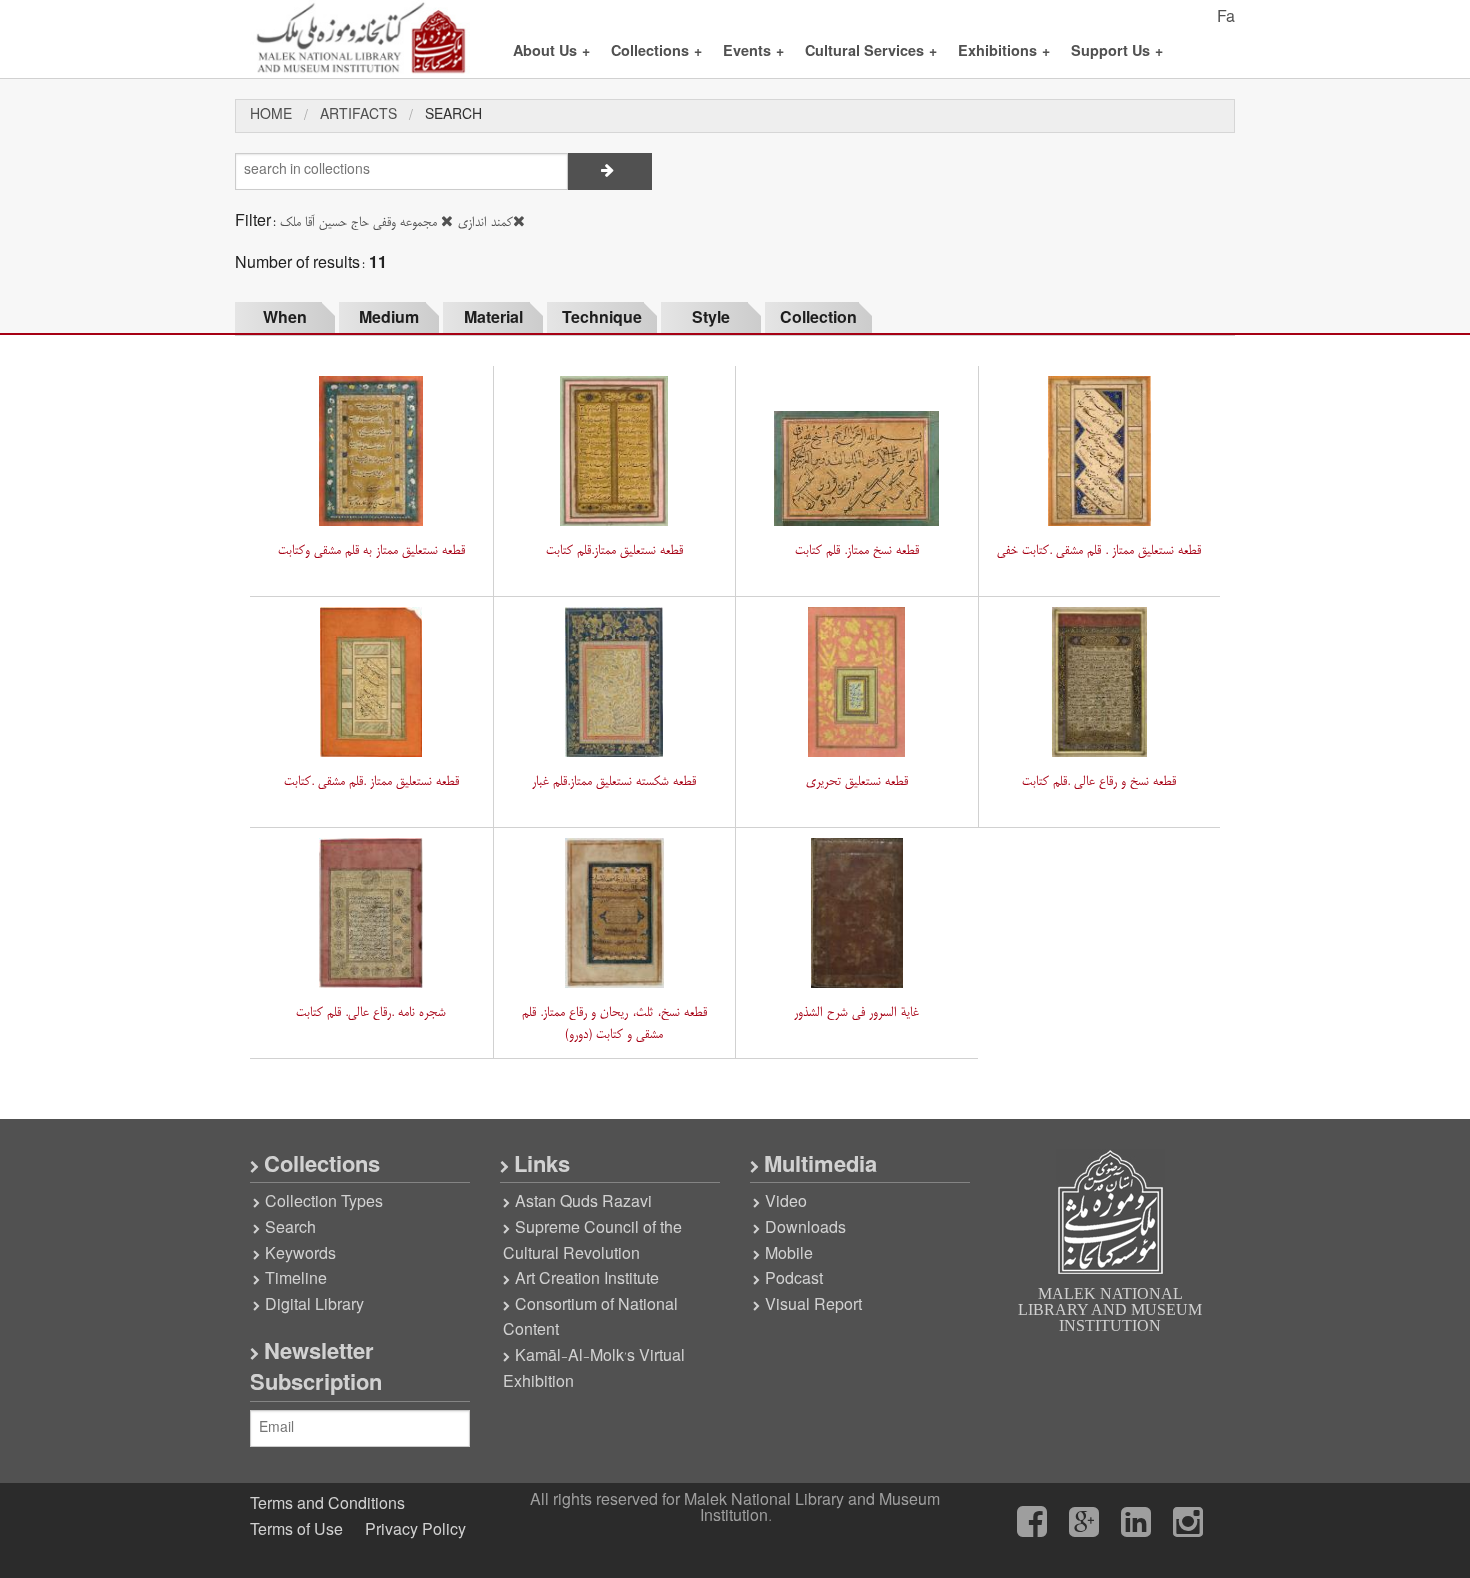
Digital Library (314, 1306)
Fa (1226, 18)
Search (290, 1229)
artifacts (358, 116)
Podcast (794, 1280)
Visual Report (813, 1306)
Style (711, 319)
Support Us (1117, 53)
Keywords (300, 1255)
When (285, 319)
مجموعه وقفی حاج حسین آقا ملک (358, 222)
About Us (551, 53)
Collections (656, 53)
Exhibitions (1004, 53)
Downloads (805, 1229)
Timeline (296, 1280)
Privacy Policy (415, 1531)
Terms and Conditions (327, 1505)
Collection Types (324, 1203)
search (453, 116)
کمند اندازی (485, 222)
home (271, 116)
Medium (389, 319)
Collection (818, 319)
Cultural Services (871, 53)
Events (753, 53)
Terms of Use (296, 1531)
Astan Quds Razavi (583, 1203)
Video (786, 1203)
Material (493, 319)
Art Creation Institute (587, 1280)
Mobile (789, 1255)
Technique (602, 319)
